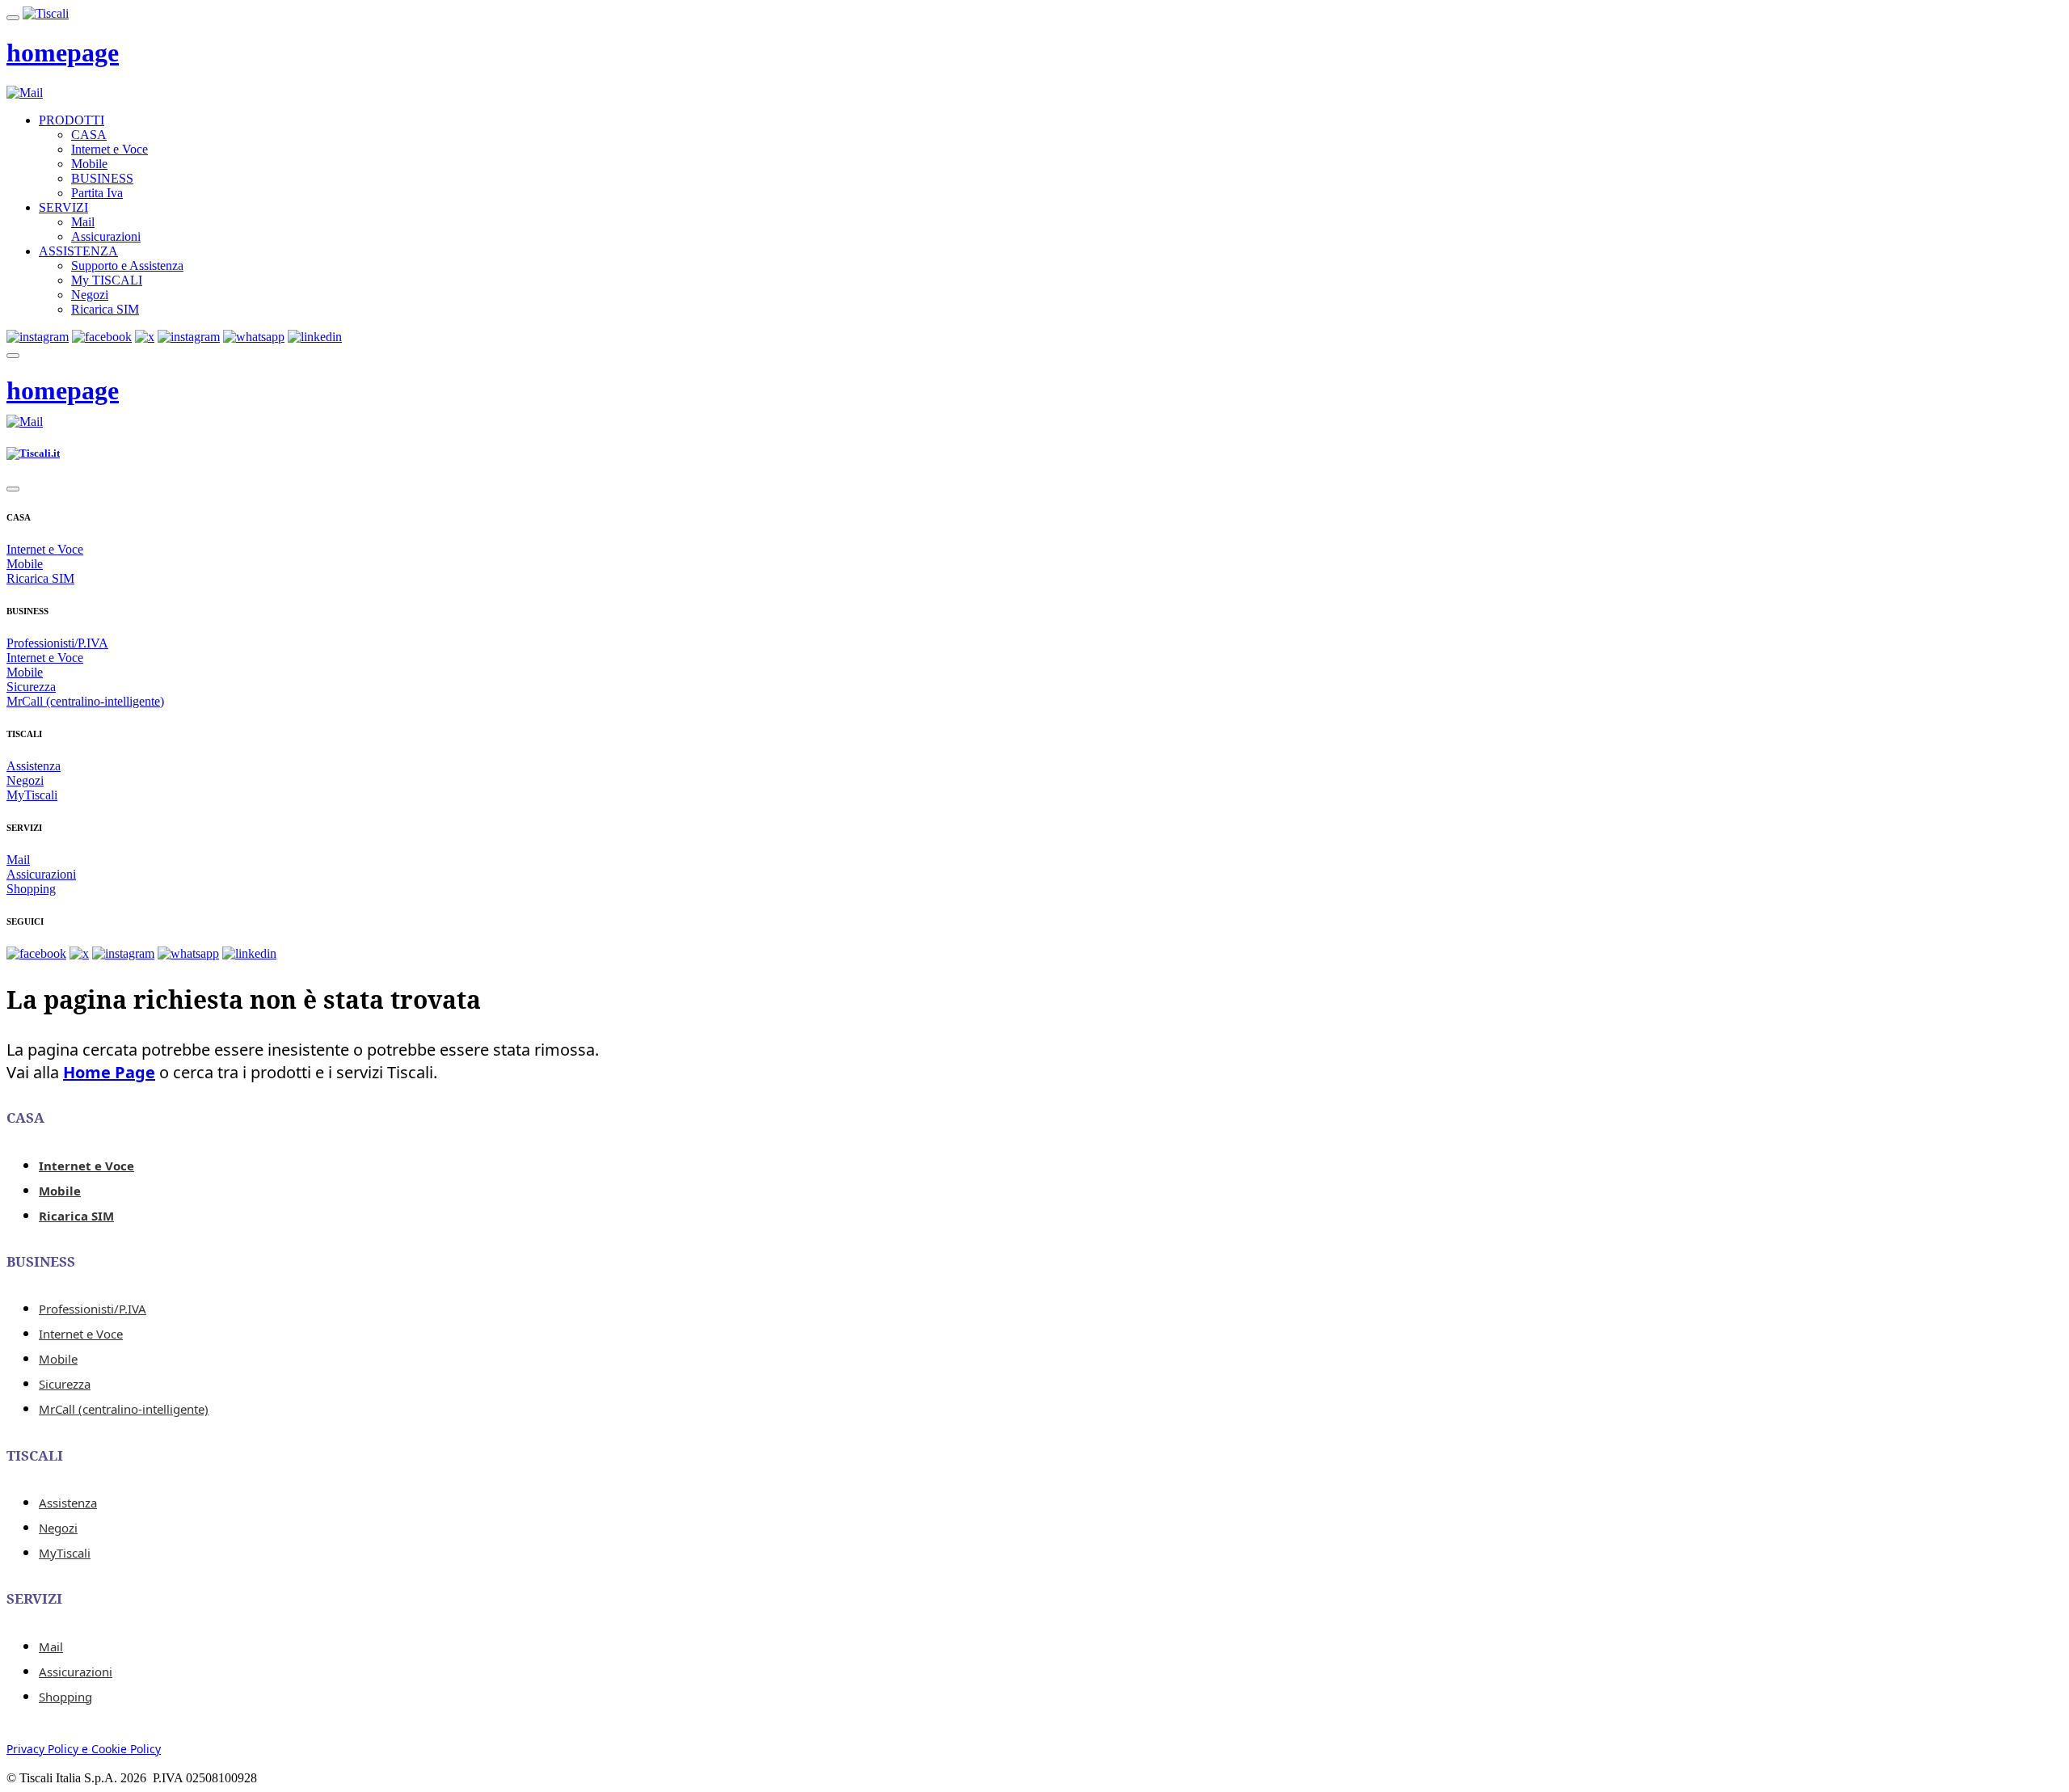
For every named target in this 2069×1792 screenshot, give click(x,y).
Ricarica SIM (105, 309)
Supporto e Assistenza (127, 266)
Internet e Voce (110, 149)
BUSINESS (102, 178)
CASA (89, 135)
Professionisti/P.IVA (57, 643)
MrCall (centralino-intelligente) (85, 701)
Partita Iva (97, 193)
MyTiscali (32, 795)
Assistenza (34, 766)
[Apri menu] (13, 18)
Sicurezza (31, 687)
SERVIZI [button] (63, 207)
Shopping (31, 889)
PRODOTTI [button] (72, 120)
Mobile (89, 164)
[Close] (13, 489)
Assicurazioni (106, 236)
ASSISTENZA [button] (78, 251)
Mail (83, 222)
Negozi (90, 295)
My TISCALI (107, 280)
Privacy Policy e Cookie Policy (84, 1749)
